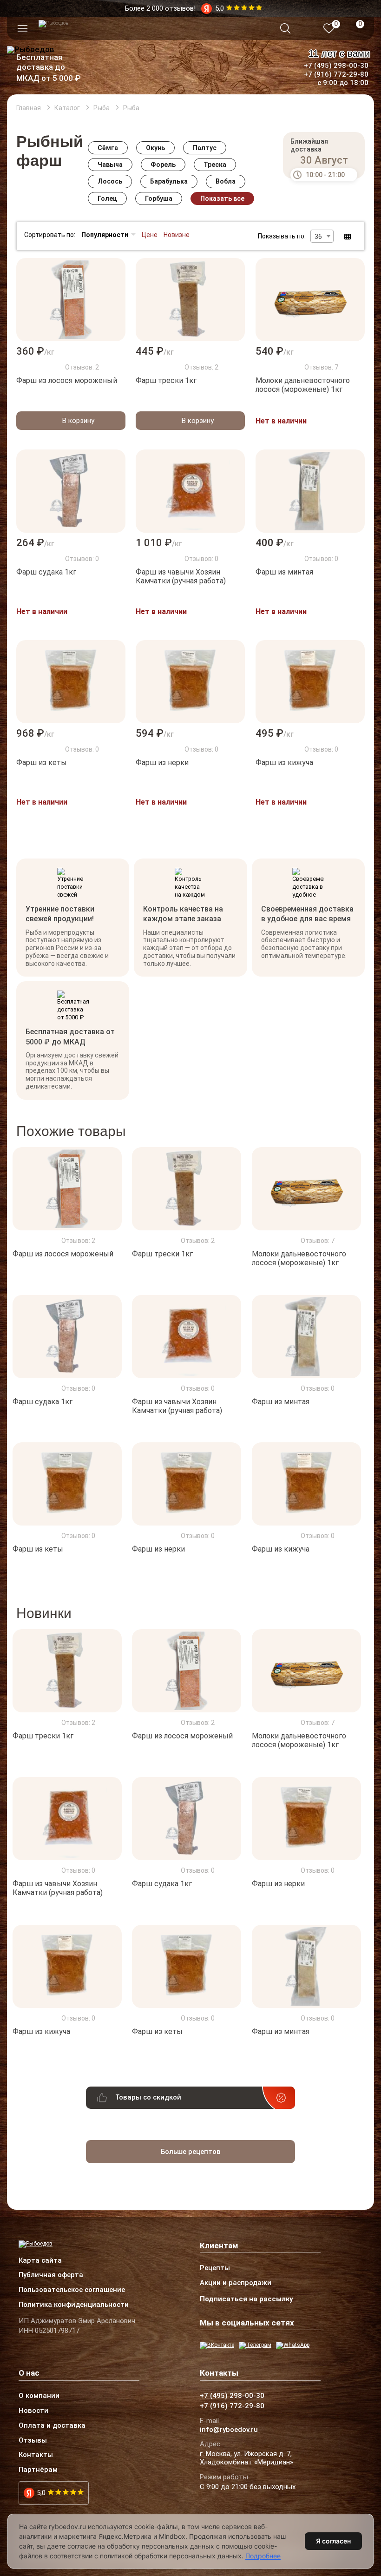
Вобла (226, 181)
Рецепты (215, 2268)
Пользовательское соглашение (72, 2290)
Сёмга (108, 148)
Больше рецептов (191, 2152)
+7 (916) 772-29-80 (336, 74)
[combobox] (322, 236)
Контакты (36, 2455)
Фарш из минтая (284, 572)
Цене (150, 235)
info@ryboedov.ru (229, 2430)
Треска (215, 165)
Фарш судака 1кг (46, 572)
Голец (107, 198)
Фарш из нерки (162, 763)
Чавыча (110, 165)
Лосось (110, 181)
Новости (33, 2411)
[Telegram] (255, 2345)
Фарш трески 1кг (166, 380)
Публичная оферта (51, 2275)
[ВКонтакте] (217, 2345)
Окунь (155, 148)
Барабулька (169, 181)
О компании (39, 2396)
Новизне (177, 235)
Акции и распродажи (236, 2283)
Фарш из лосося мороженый (67, 380)
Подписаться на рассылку (246, 2299)
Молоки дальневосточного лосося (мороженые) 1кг (303, 385)
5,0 (41, 2493)
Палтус (205, 148)
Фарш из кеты (42, 763)
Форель (163, 165)
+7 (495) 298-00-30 (336, 66)
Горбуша (159, 198)
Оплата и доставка (52, 2426)
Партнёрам (38, 2470)
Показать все (222, 198)
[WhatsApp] (293, 2345)
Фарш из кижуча (284, 763)
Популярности (105, 235)
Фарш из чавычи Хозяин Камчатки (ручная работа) (181, 576)
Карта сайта (40, 2261)
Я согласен (333, 2541)
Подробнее (263, 2556)
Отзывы (33, 2441)
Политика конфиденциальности (74, 2305)
